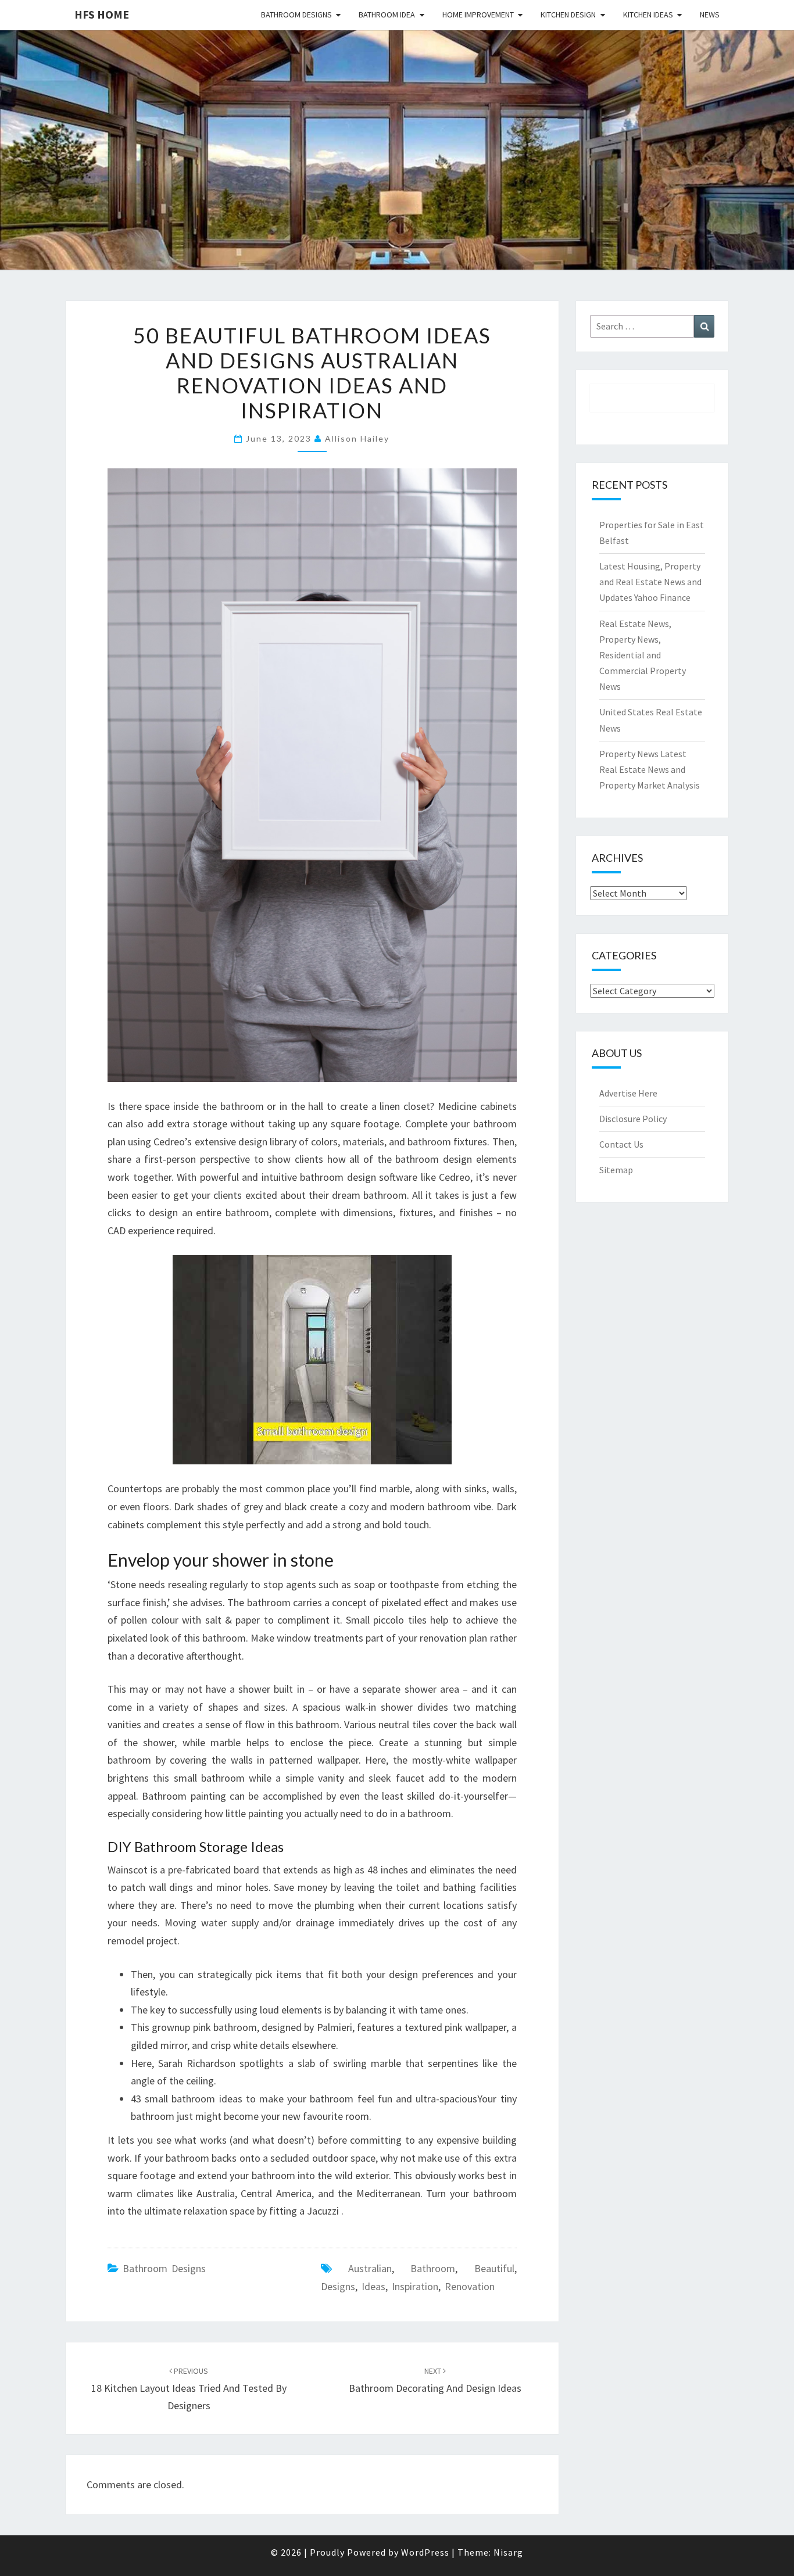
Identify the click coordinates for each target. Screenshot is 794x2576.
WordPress (425, 2552)
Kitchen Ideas (648, 15)
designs (338, 2286)
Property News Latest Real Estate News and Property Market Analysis (650, 769)
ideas (373, 2286)
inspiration (415, 2286)
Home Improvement (478, 15)
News (710, 15)
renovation (470, 2286)
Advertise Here (628, 1093)
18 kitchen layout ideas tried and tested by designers (189, 2389)
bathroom (433, 2268)
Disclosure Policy (633, 1119)
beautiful (494, 2268)
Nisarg (508, 2552)
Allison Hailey (357, 438)
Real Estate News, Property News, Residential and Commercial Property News (643, 655)
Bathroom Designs (296, 15)
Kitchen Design (568, 15)
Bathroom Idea (387, 15)
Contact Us (621, 1144)
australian (370, 2268)
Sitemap (616, 1170)
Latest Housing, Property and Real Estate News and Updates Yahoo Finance (650, 582)
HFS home (102, 14)
